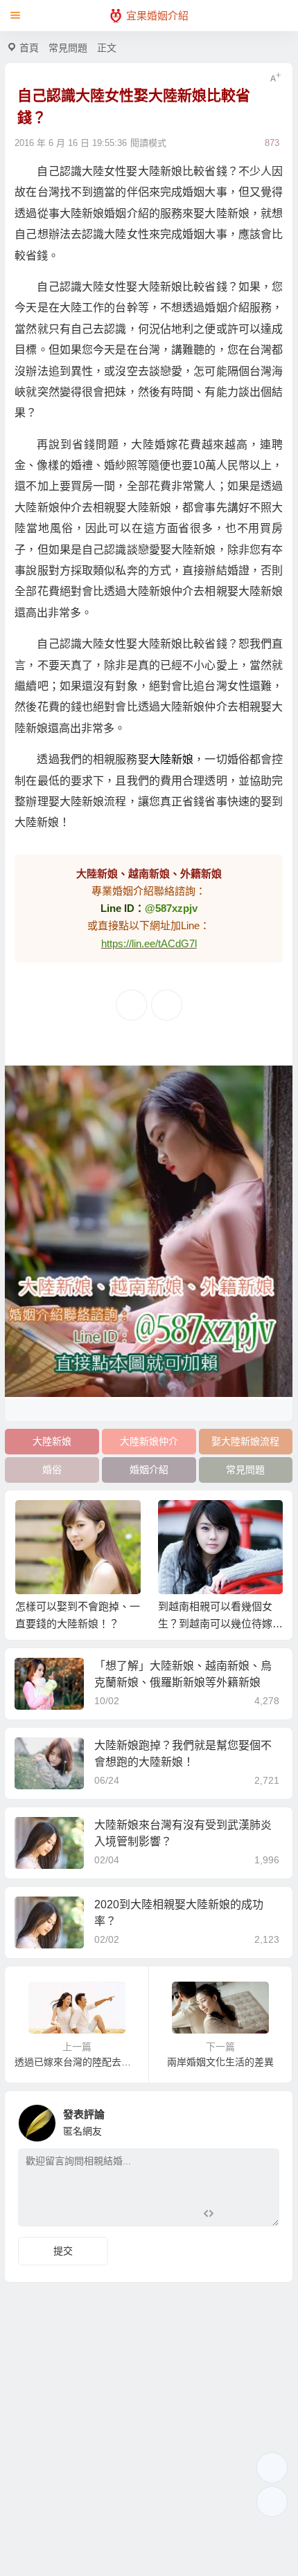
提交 (63, 2251)
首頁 (29, 48)
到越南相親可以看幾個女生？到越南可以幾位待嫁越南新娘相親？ (220, 1624)
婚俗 (52, 1470)
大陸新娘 (172, 759)
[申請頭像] (265, 2119)
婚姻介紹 (149, 1470)
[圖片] (257, 2214)
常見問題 (68, 48)
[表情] (233, 2214)
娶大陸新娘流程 (245, 1441)
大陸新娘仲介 (149, 1441)
